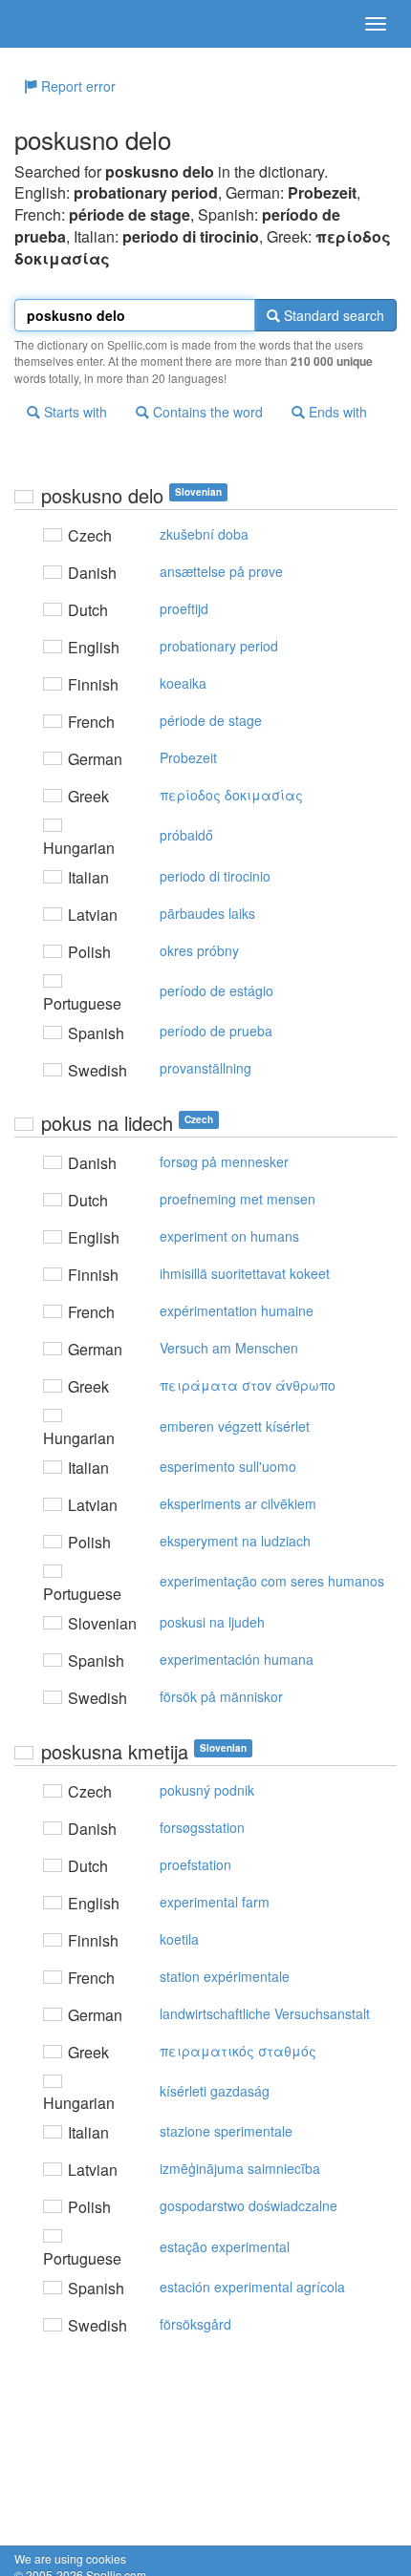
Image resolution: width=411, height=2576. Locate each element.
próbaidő (186, 835)
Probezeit (188, 757)
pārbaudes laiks (207, 913)
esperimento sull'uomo (228, 1466)
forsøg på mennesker (224, 1161)
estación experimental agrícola (252, 2287)
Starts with (74, 412)
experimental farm (215, 1902)
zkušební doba (204, 534)
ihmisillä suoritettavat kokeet (245, 1273)
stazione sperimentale (226, 2131)
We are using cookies (70, 2558)
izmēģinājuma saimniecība (240, 2168)
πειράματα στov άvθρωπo (248, 1385)
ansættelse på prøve (221, 571)
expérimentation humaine (237, 1310)
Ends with (336, 412)
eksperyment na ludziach (235, 1541)
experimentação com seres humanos (272, 1581)
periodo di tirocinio (215, 876)
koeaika (183, 683)
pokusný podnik (207, 1790)
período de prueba (216, 1031)
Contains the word (206, 412)
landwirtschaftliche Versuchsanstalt (265, 2013)
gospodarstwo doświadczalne (249, 2205)
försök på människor (221, 1696)
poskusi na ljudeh (212, 1622)
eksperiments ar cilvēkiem (238, 1503)
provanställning (205, 1068)
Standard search (332, 315)
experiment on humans (229, 1236)
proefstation (195, 1864)
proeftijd (184, 608)
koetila (179, 1939)
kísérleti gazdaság (215, 2091)
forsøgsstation (202, 1827)
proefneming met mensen (238, 1199)
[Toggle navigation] (376, 24)
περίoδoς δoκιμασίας (231, 795)
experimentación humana (237, 1659)
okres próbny (199, 950)
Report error (76, 86)
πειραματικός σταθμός (238, 2051)
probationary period (219, 646)
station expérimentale (225, 1976)
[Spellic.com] (48, 24)
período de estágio (216, 990)
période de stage (211, 720)
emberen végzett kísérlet (235, 1426)
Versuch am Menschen (229, 1348)
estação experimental (225, 2246)
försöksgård (195, 2324)
